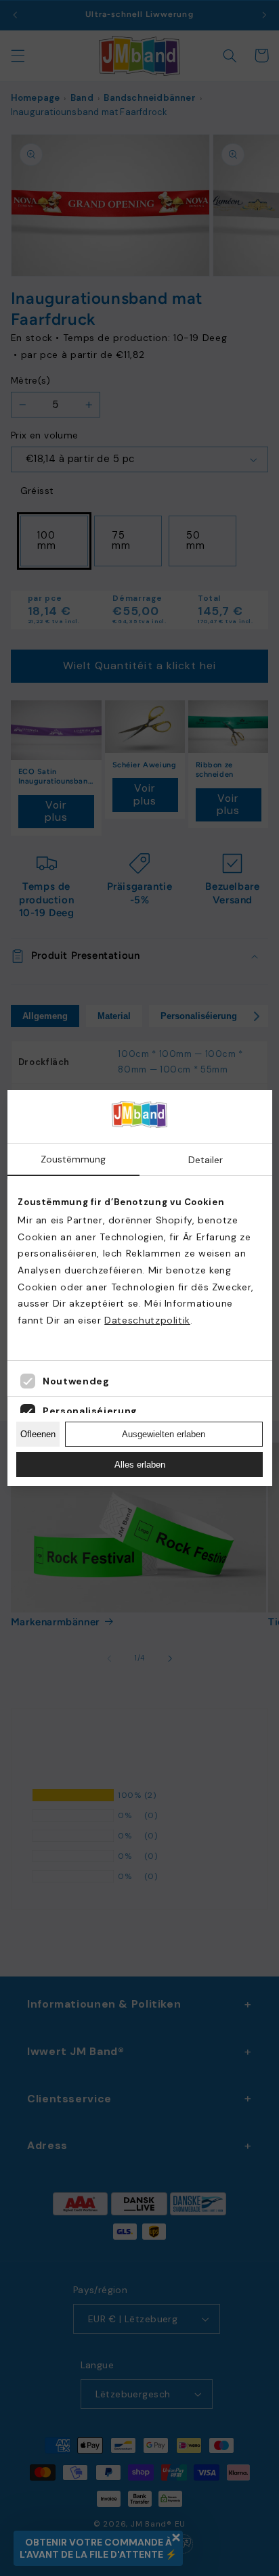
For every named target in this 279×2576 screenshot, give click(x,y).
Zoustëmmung (73, 1159)
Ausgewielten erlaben (164, 1434)
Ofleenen (38, 1434)
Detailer (206, 1160)
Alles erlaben (140, 1465)
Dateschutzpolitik (147, 1320)
